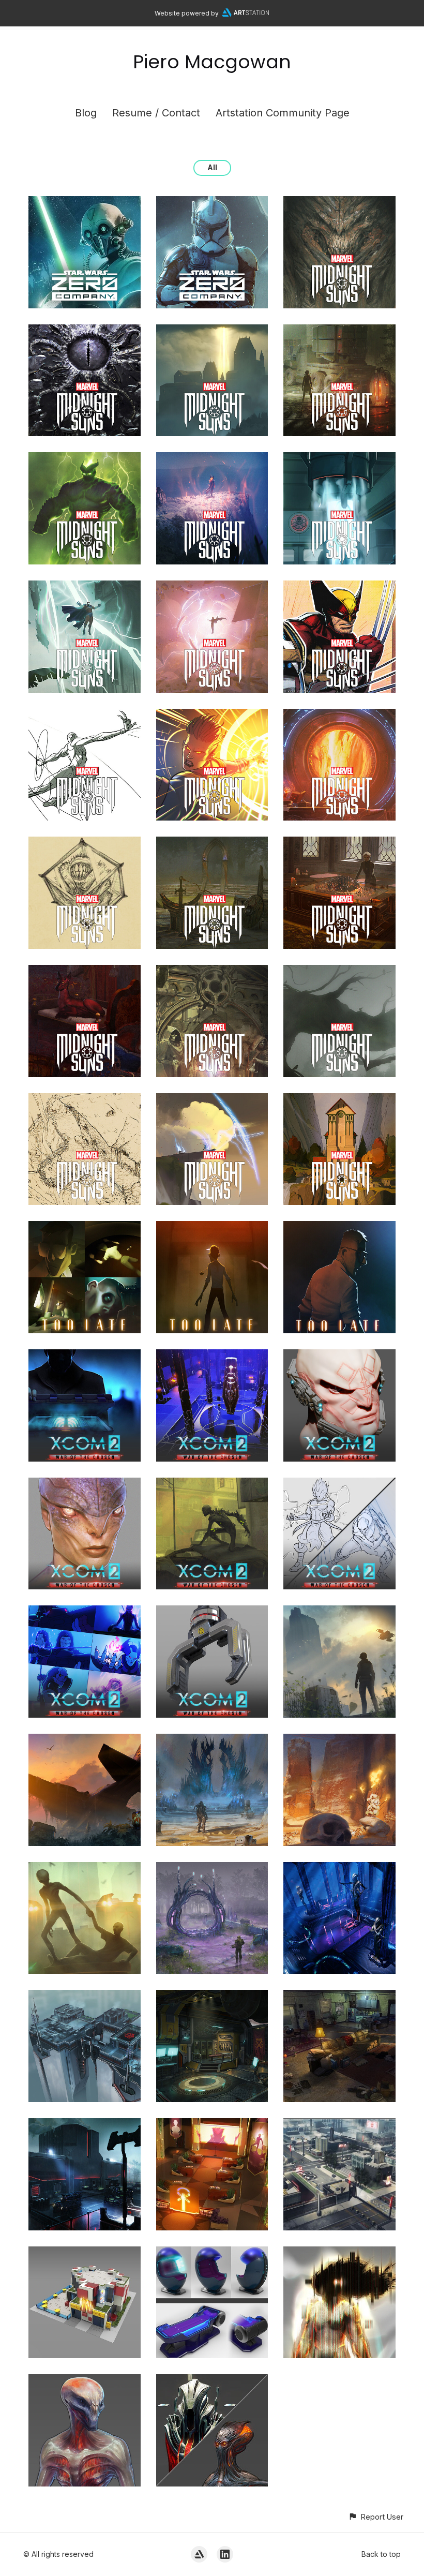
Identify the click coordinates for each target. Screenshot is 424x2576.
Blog (86, 113)
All (212, 167)
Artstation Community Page (283, 113)
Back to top (381, 2554)
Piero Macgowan (212, 62)
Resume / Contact (156, 113)
